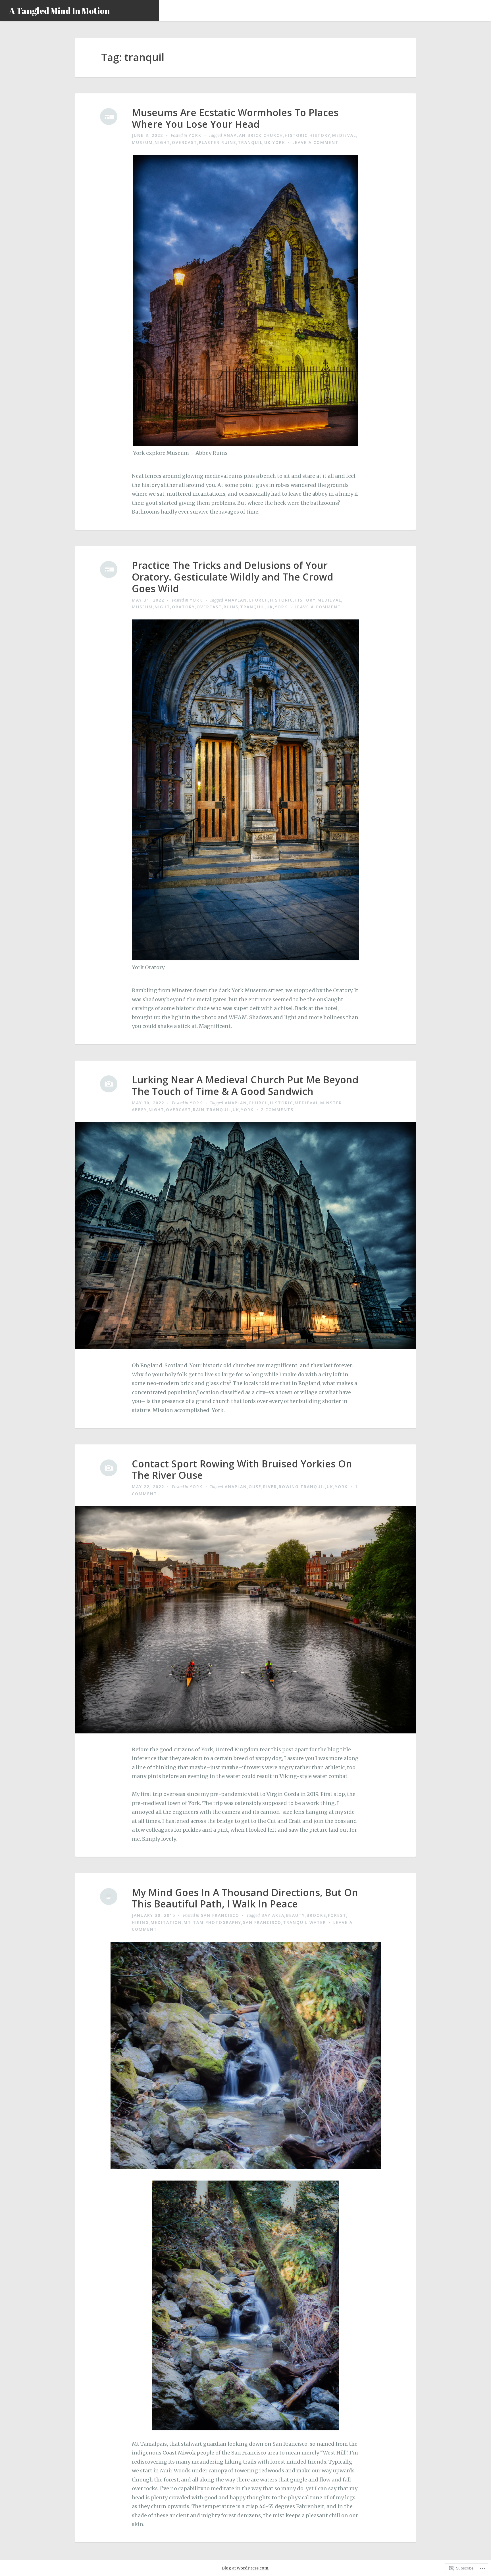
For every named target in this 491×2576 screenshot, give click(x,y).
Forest (337, 1915)
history (320, 135)
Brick (255, 135)
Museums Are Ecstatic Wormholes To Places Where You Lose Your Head (235, 118)
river (270, 1487)
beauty (296, 1915)
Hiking (140, 1922)
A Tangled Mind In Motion (60, 11)
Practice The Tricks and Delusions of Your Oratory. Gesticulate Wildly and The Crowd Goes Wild (233, 577)
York (195, 135)
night (162, 142)
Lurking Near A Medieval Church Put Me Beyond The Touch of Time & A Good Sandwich (245, 1086)
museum (142, 142)
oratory (183, 607)
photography (223, 1922)
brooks (316, 1915)
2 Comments (277, 1110)
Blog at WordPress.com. (246, 2568)
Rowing (289, 1487)
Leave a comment (316, 142)
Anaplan (235, 135)
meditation (166, 1922)
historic (296, 135)
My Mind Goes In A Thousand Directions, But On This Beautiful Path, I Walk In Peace (245, 1898)
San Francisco (220, 1915)
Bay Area (273, 1915)
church (273, 135)
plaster (209, 142)
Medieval (344, 135)
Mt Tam (194, 1922)
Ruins (229, 142)
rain (199, 1110)
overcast (185, 142)
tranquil (250, 142)
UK (268, 142)
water (318, 1922)
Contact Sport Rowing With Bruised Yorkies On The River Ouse (242, 1470)
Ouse (255, 1487)
